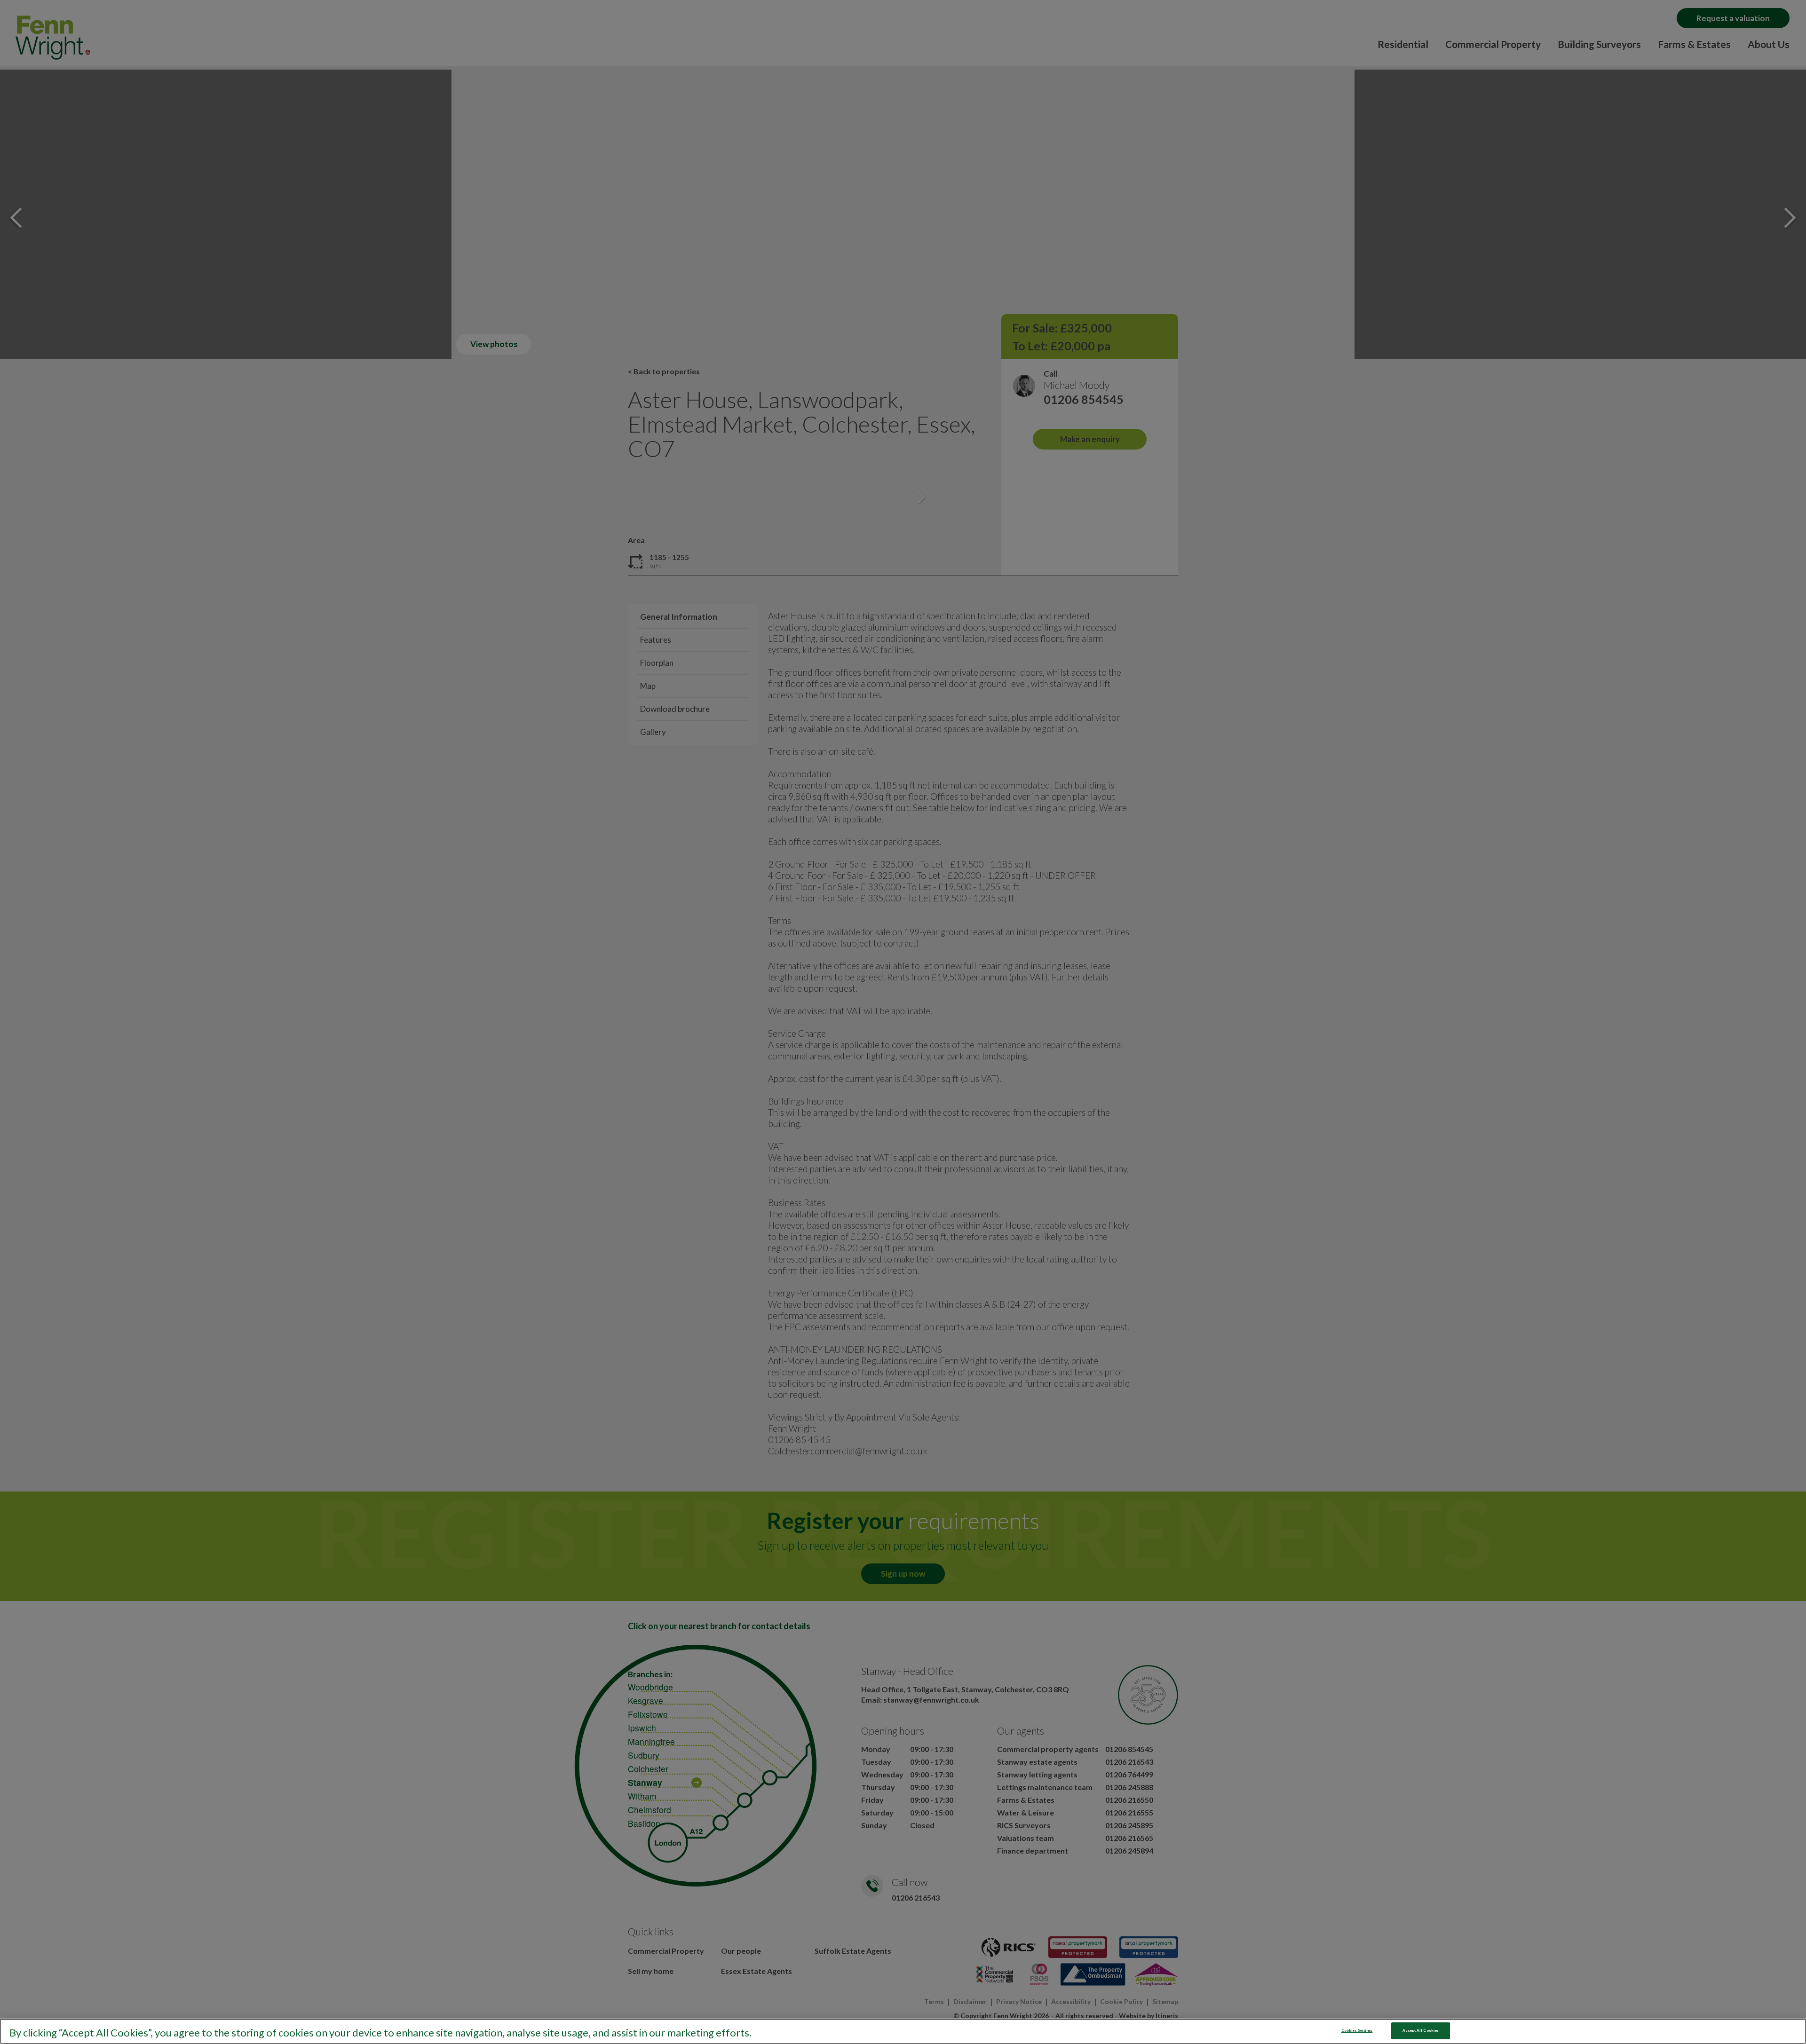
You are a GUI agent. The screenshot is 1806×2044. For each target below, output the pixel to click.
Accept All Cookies (1421, 2030)
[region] (903, 2031)
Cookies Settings (1357, 2030)
